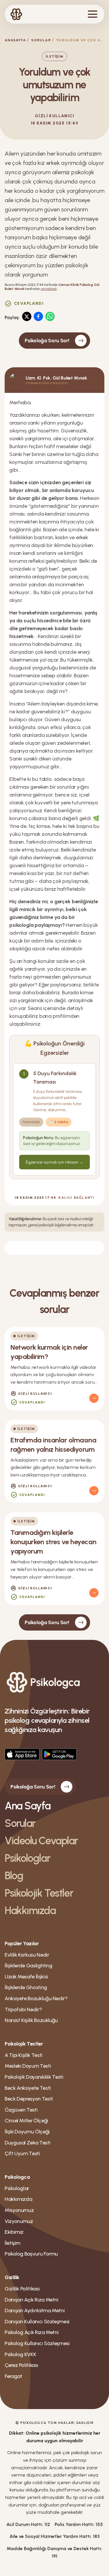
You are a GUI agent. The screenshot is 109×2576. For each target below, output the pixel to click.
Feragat (13, 2376)
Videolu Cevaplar (41, 1841)
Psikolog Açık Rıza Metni (32, 2332)
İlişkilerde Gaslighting (28, 1966)
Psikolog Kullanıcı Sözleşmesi (37, 2343)
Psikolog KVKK (20, 2354)
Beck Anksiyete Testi (28, 2088)
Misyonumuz (19, 2210)
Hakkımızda (30, 1910)
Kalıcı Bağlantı (76, 1198)
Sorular (41, 40)
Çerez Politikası (21, 2365)
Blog (14, 1876)
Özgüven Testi (21, 2110)
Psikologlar (27, 1858)
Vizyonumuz (19, 2221)
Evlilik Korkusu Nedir (27, 1955)
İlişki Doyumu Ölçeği (27, 2132)
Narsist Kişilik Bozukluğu (31, 2020)
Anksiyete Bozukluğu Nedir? (36, 1998)
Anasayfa (15, 40)
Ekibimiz (14, 2232)
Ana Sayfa (28, 1806)
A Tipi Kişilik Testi (24, 2055)
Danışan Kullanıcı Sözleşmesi (37, 2322)
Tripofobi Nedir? (23, 2010)
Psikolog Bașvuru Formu (31, 2254)
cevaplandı (49, 289)
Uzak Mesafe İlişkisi (26, 1977)
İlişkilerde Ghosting (26, 1987)
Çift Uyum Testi (22, 2153)
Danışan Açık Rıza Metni (32, 2300)
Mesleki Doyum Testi (28, 2066)
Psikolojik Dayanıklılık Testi (34, 2077)
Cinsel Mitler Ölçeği (26, 2121)
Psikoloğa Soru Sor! (47, 341)
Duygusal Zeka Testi (27, 2143)
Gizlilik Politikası (22, 2289)
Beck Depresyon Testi (29, 2099)
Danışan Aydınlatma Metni (35, 2310)
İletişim (12, 2243)
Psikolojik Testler (39, 1893)
